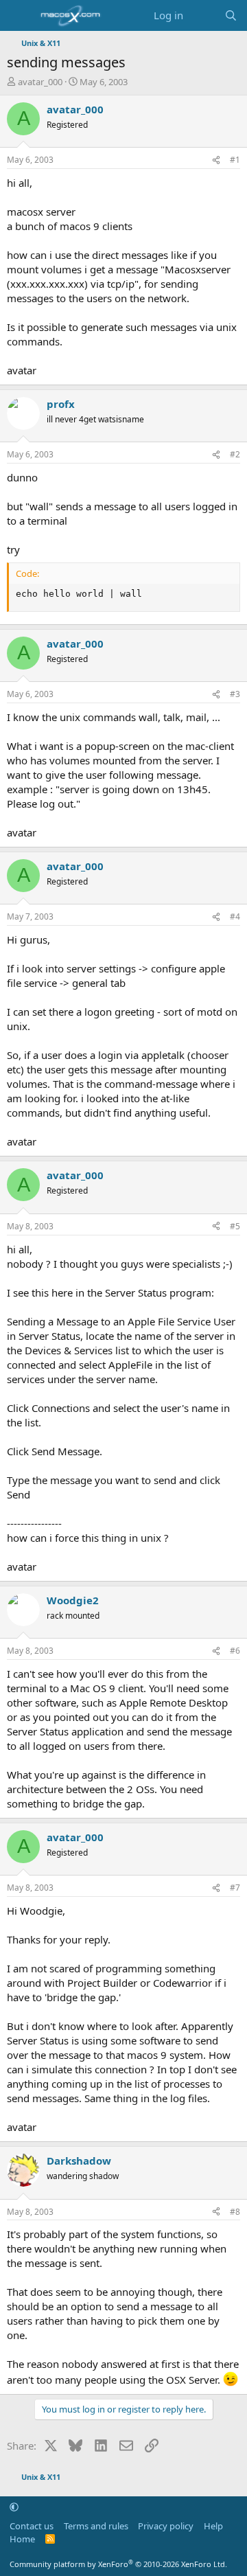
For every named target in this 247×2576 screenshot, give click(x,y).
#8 (235, 2212)
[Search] (231, 15)
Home (22, 2539)
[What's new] (203, 15)
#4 (235, 916)
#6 (235, 1651)
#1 (235, 160)
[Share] (216, 160)
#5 (235, 1226)
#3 (235, 694)
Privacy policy (166, 2526)
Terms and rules (96, 2526)
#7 (235, 1888)
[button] (14, 2507)
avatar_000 (40, 82)
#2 (235, 454)
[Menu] (19, 16)
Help (213, 2526)
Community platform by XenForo (118, 2564)
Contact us (32, 2526)
